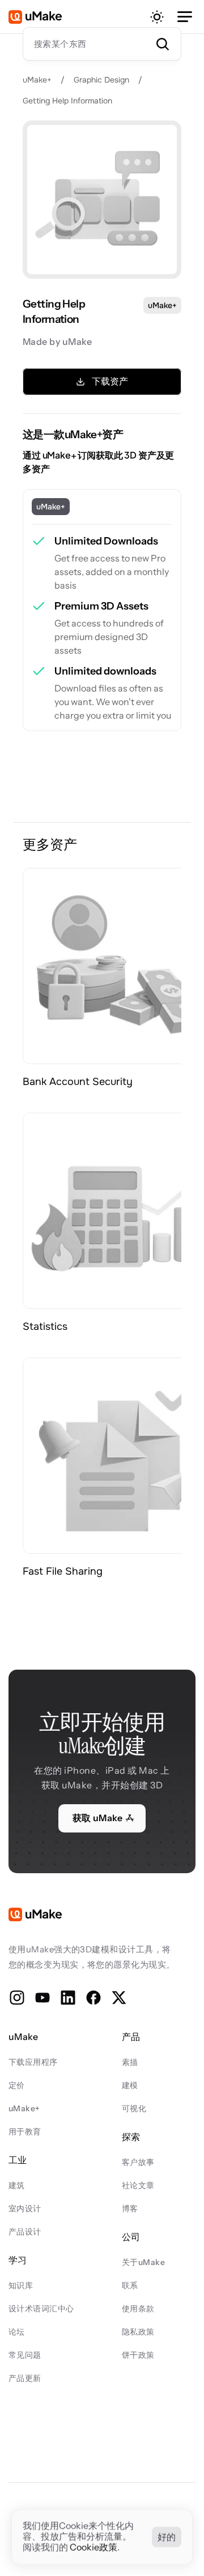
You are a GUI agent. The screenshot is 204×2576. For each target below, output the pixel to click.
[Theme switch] (157, 17)
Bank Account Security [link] (79, 1082)
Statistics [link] (45, 1326)
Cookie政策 (93, 2548)
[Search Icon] (102, 44)
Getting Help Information (67, 101)
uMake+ (37, 80)
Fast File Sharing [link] (63, 1571)
